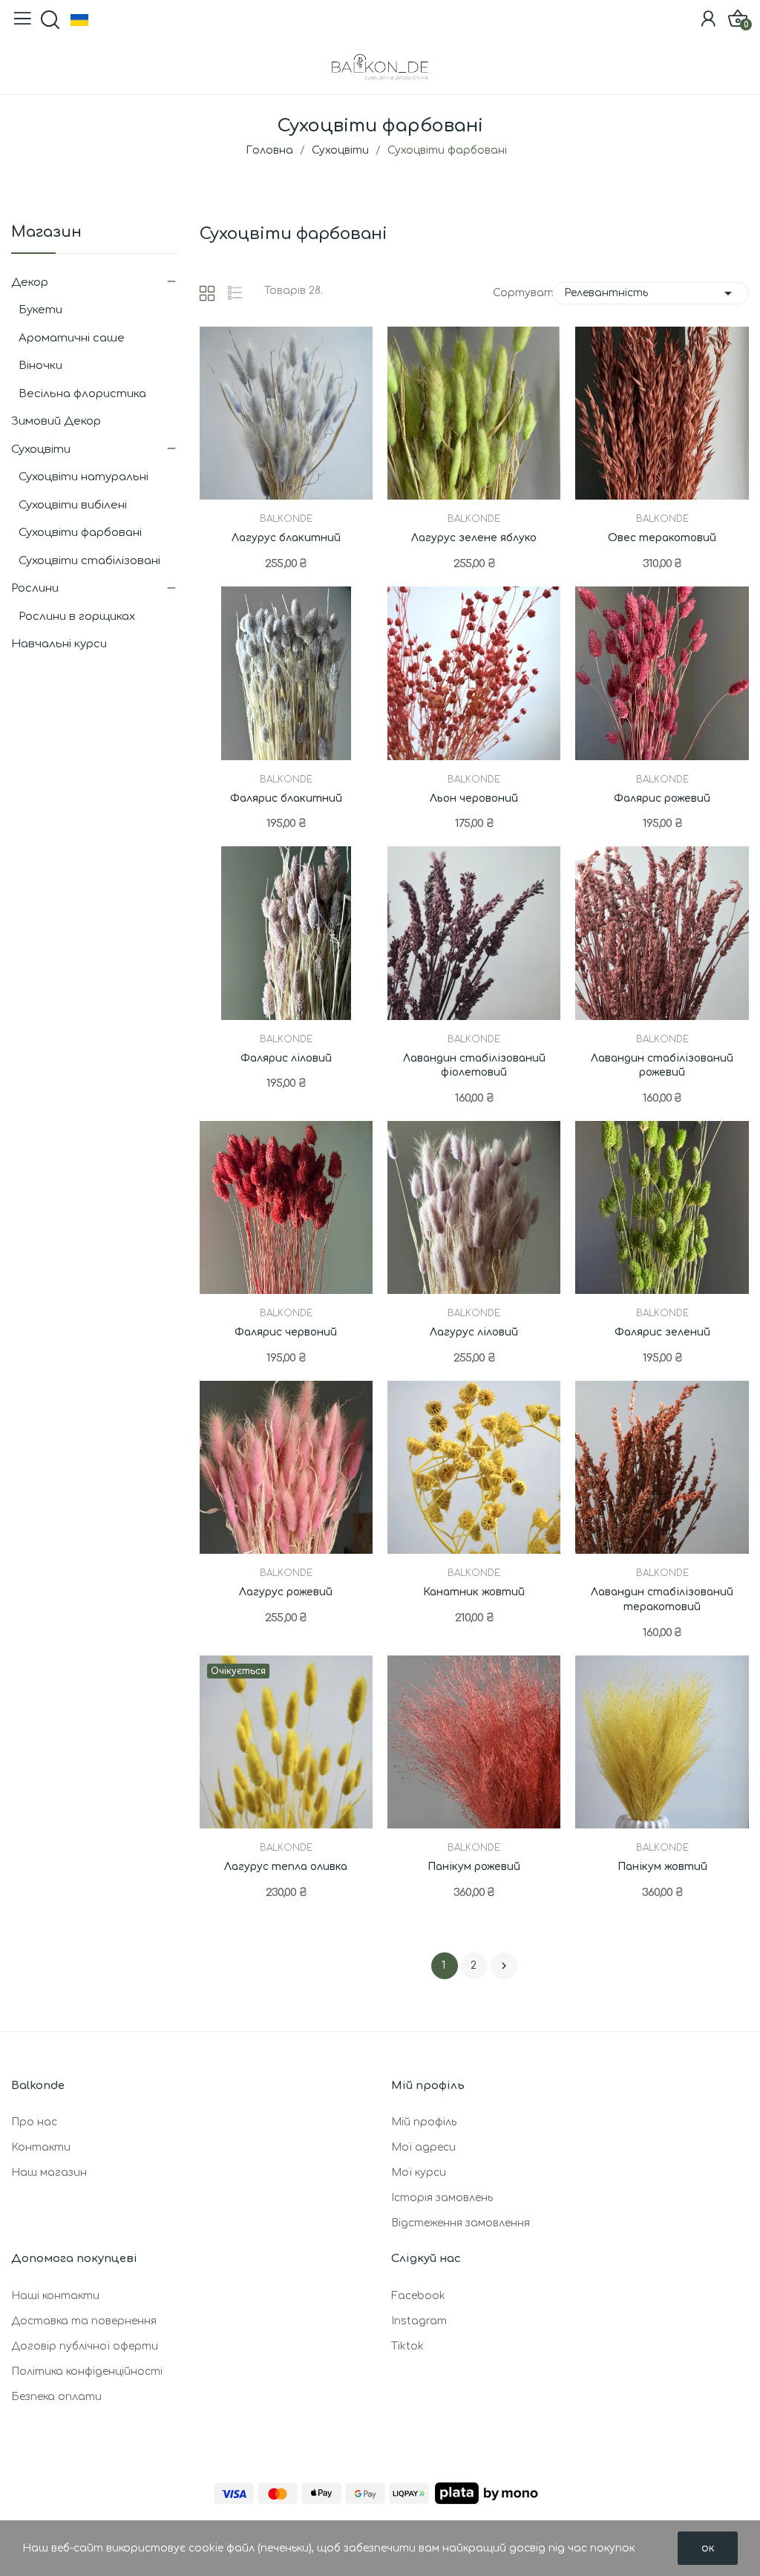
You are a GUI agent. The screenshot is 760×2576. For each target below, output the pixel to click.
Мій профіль (424, 2122)
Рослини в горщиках (77, 617)
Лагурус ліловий (474, 1332)
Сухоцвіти (41, 450)
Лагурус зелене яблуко (474, 538)
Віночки (40, 366)
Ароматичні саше (72, 338)
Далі (504, 1966)
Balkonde (286, 519)
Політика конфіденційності (87, 2371)
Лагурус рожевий (286, 1592)
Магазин (46, 233)
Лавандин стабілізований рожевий (662, 1066)
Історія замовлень (442, 2198)
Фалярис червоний (286, 1332)
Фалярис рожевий (662, 798)
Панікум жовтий (662, 1867)
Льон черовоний (474, 798)
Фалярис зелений (662, 1332)
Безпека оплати (56, 2397)
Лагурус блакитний (286, 538)
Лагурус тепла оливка (286, 1867)
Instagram (419, 2321)
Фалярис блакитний (286, 798)
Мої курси (419, 2173)
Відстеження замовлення (461, 2223)
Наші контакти (55, 2296)
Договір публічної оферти (85, 2346)
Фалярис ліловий (286, 1058)
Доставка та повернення (84, 2321)
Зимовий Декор (56, 421)
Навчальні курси (59, 644)
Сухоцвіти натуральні (83, 477)
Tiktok (407, 2346)
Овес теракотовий (662, 538)
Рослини (35, 588)
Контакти (41, 2147)
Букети (40, 310)
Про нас (34, 2122)
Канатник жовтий (474, 1592)
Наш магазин (49, 2173)
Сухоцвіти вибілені (73, 505)
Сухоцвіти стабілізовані (89, 561)
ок (708, 2548)
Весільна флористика (82, 394)
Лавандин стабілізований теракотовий (662, 1599)
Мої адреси (423, 2147)
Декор (30, 282)
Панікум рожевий (474, 1867)
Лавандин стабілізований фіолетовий (474, 1066)
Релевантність (651, 293)
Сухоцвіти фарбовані (80, 533)
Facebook (418, 2296)
